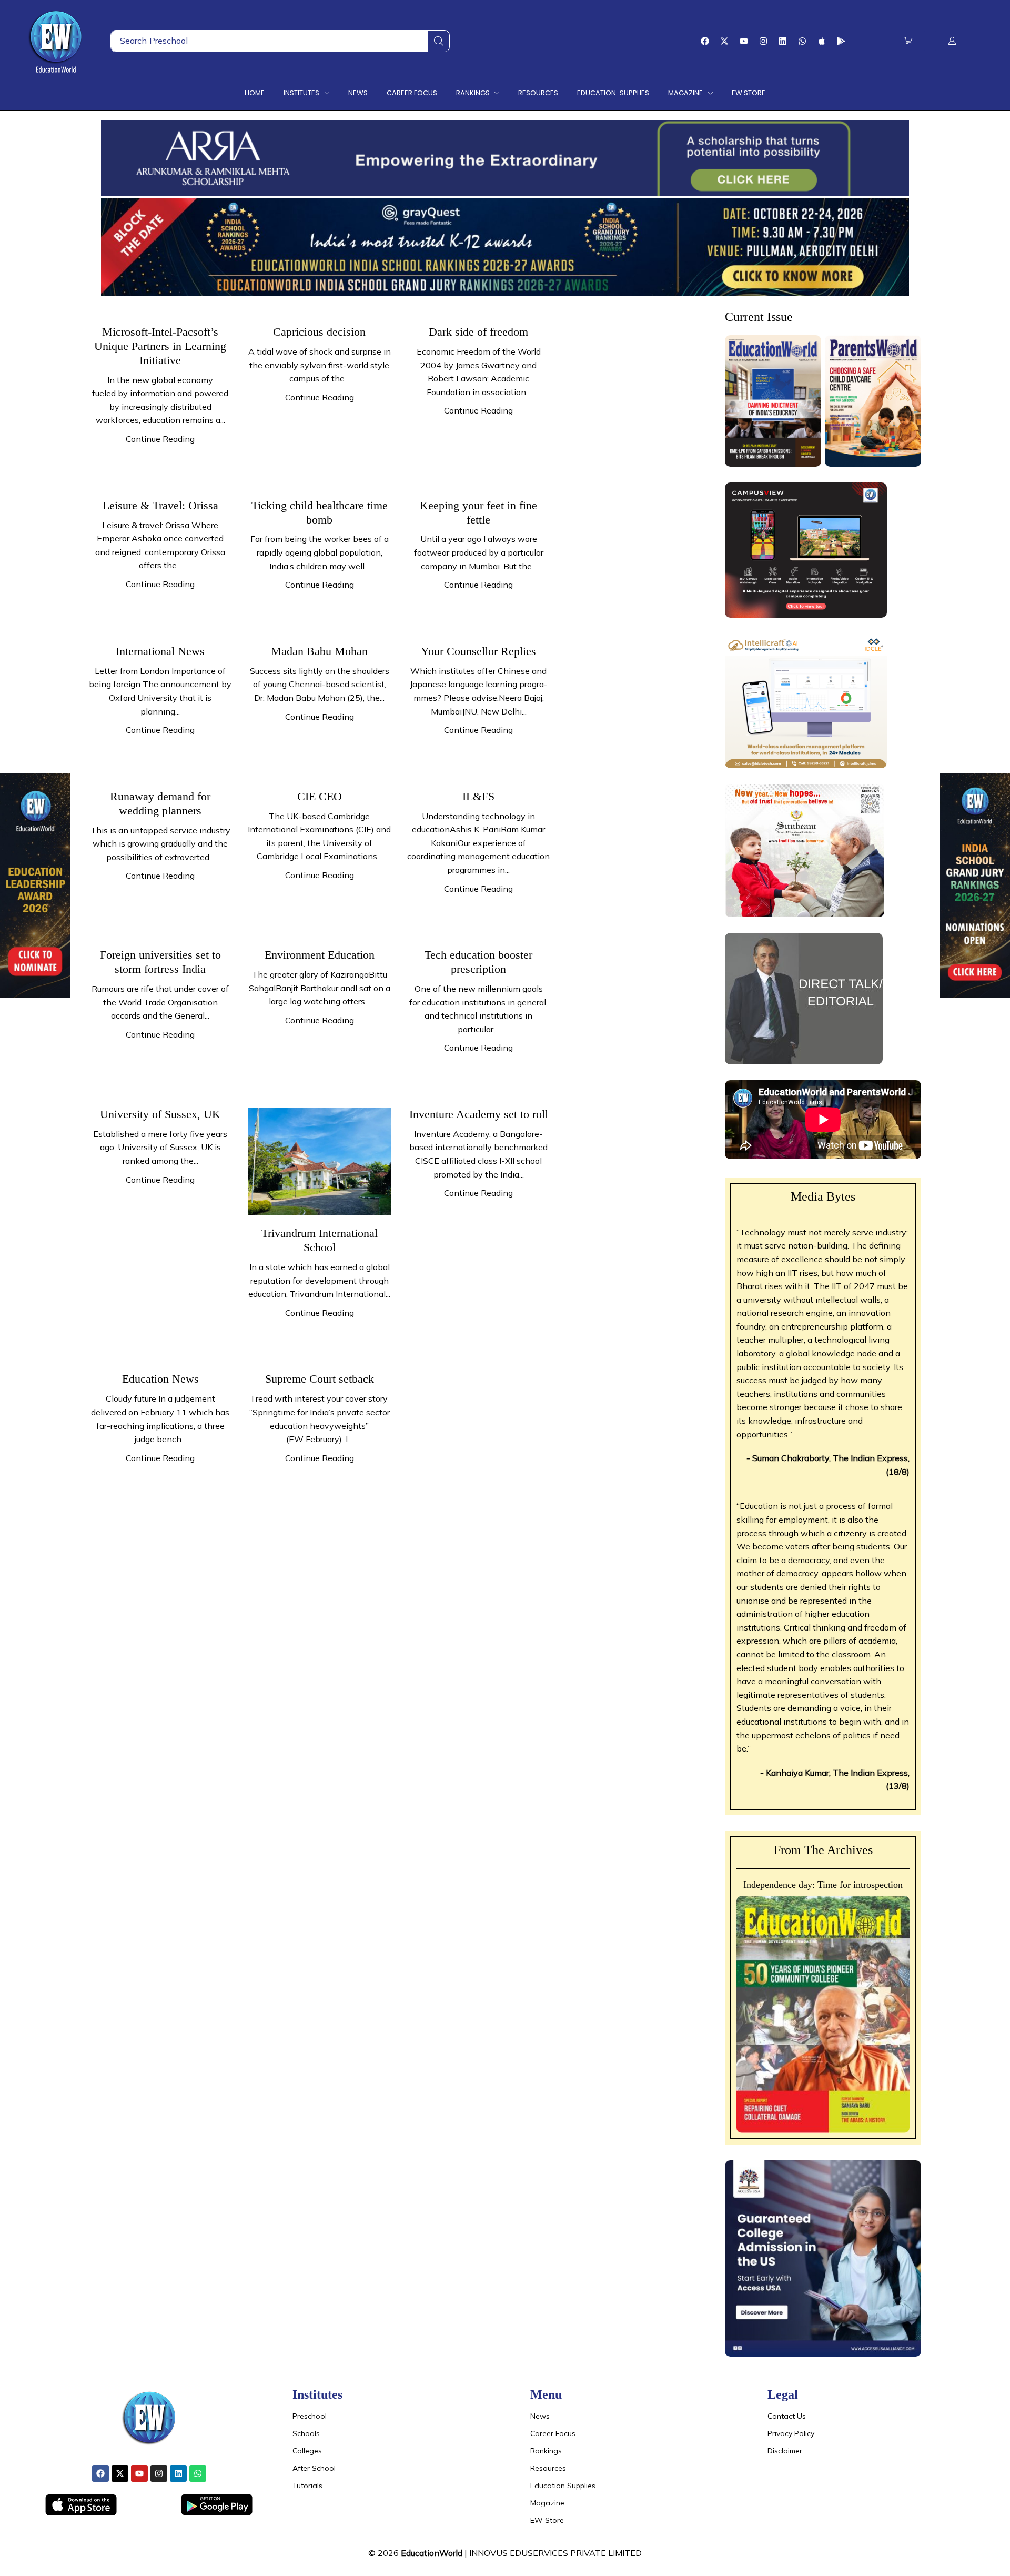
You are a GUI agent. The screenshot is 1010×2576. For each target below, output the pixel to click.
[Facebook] (705, 41)
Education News (160, 1379)
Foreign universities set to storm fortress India (160, 962)
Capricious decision (319, 332)
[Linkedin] (783, 41)
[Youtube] (744, 41)
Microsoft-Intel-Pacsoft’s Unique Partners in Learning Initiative (160, 346)
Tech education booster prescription (478, 962)
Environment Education (320, 955)
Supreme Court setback (320, 1379)
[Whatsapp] (802, 41)
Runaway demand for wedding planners (160, 803)
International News (160, 651)
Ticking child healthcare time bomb (320, 512)
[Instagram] (763, 41)
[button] (908, 41)
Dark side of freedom (478, 332)
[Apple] (822, 41)
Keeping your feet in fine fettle (478, 512)
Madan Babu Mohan (319, 651)
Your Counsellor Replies (478, 651)
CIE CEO (320, 796)
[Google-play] (841, 41)
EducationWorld (432, 2553)
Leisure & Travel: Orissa (160, 505)
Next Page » (114, 1525)
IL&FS (478, 796)
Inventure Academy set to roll (479, 1114)
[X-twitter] (724, 41)
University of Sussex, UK (160, 1114)
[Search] (439, 41)
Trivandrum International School (320, 1240)
